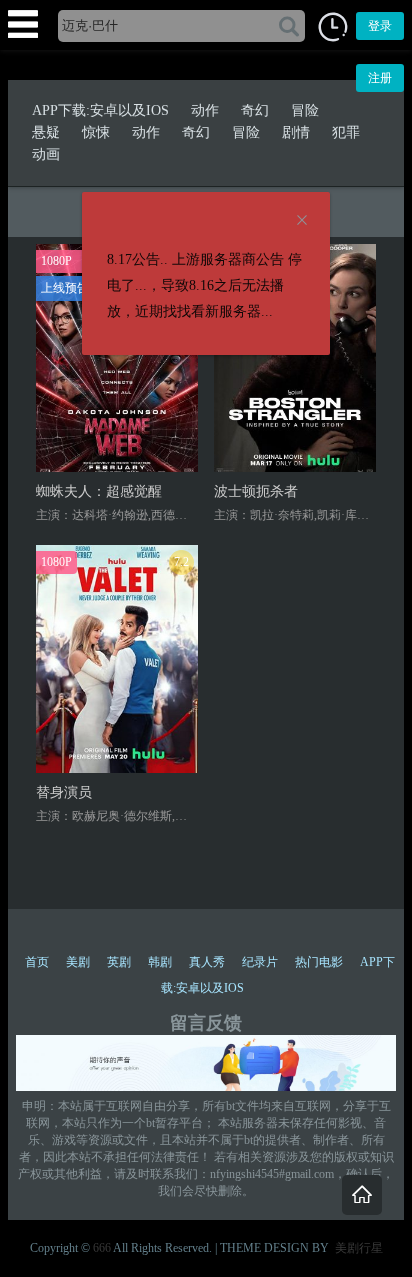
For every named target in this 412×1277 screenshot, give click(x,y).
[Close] (302, 221)
